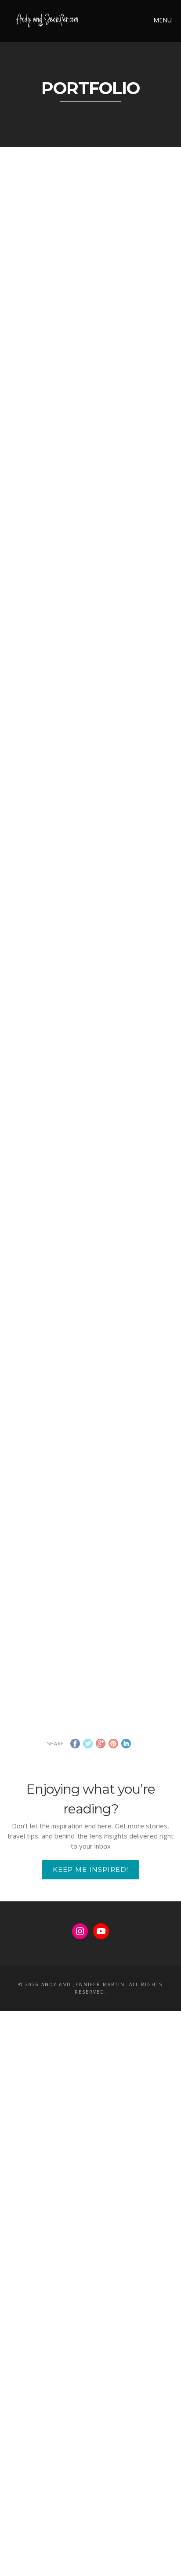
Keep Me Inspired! (90, 1869)
